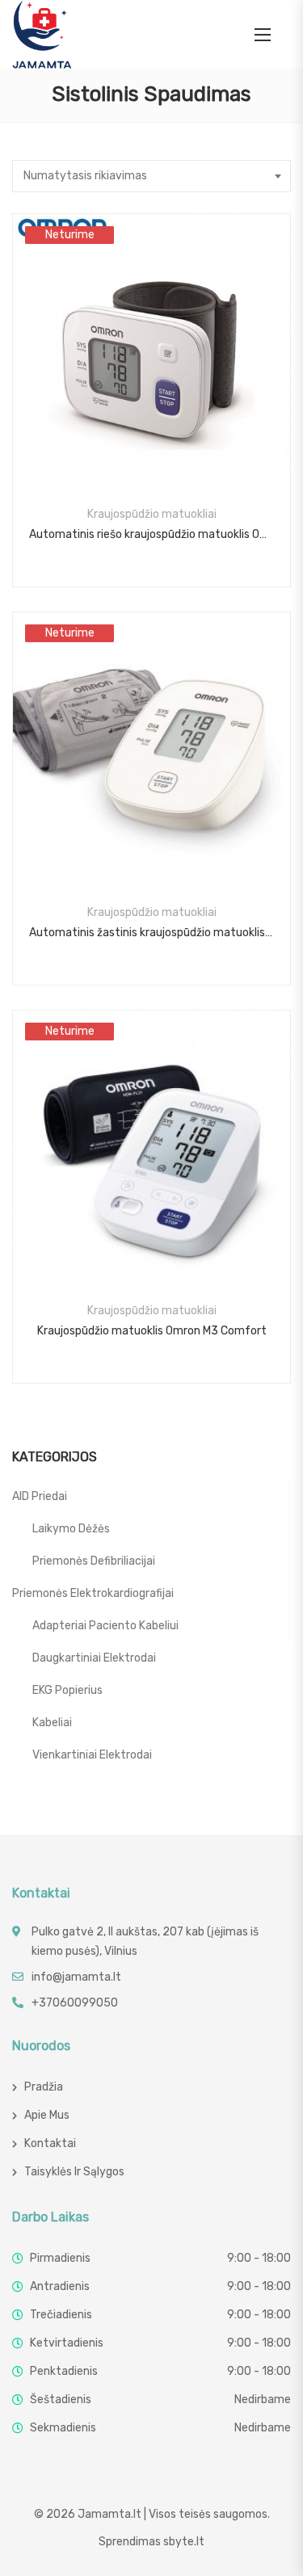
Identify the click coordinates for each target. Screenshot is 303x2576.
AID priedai (40, 1496)
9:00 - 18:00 (259, 2258)
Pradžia (44, 2087)
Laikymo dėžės (71, 1529)
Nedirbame (263, 2400)
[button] (263, 34)
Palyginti (173, 380)
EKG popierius (67, 1690)
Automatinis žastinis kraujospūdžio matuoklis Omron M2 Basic (151, 933)
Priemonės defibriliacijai (94, 1561)
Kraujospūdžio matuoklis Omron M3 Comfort (152, 1331)
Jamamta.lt (109, 2514)
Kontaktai (50, 2143)
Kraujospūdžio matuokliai (152, 514)
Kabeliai (52, 1723)
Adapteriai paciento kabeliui (105, 1626)
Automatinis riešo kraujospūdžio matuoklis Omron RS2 (151, 534)
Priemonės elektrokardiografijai (93, 1593)
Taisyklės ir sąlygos (74, 2172)
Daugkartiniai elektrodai (94, 1658)
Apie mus (47, 2115)
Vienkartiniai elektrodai (92, 1755)
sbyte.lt (184, 2542)
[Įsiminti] (130, 380)
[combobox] (151, 176)
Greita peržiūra (151, 452)
